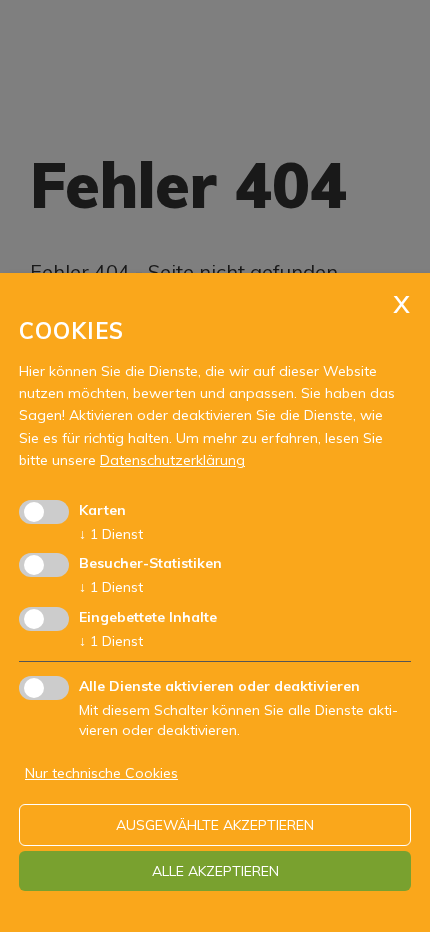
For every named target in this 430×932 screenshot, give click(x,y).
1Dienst (111, 534)
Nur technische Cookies (101, 773)
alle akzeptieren (215, 871)
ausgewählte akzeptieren (215, 825)
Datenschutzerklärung (172, 460)
